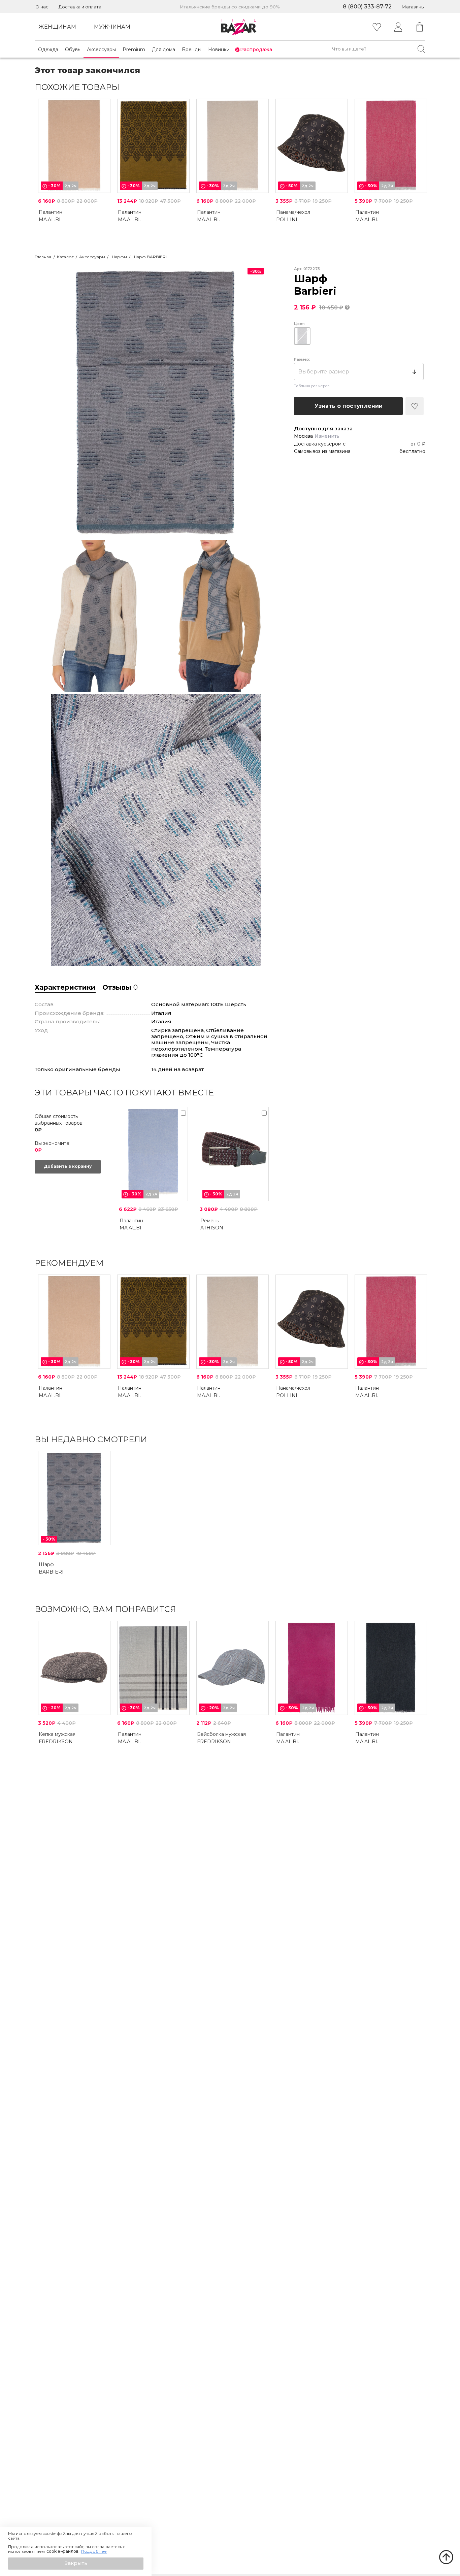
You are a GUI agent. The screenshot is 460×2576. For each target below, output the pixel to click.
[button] (76, 2564)
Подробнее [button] (94, 2551)
